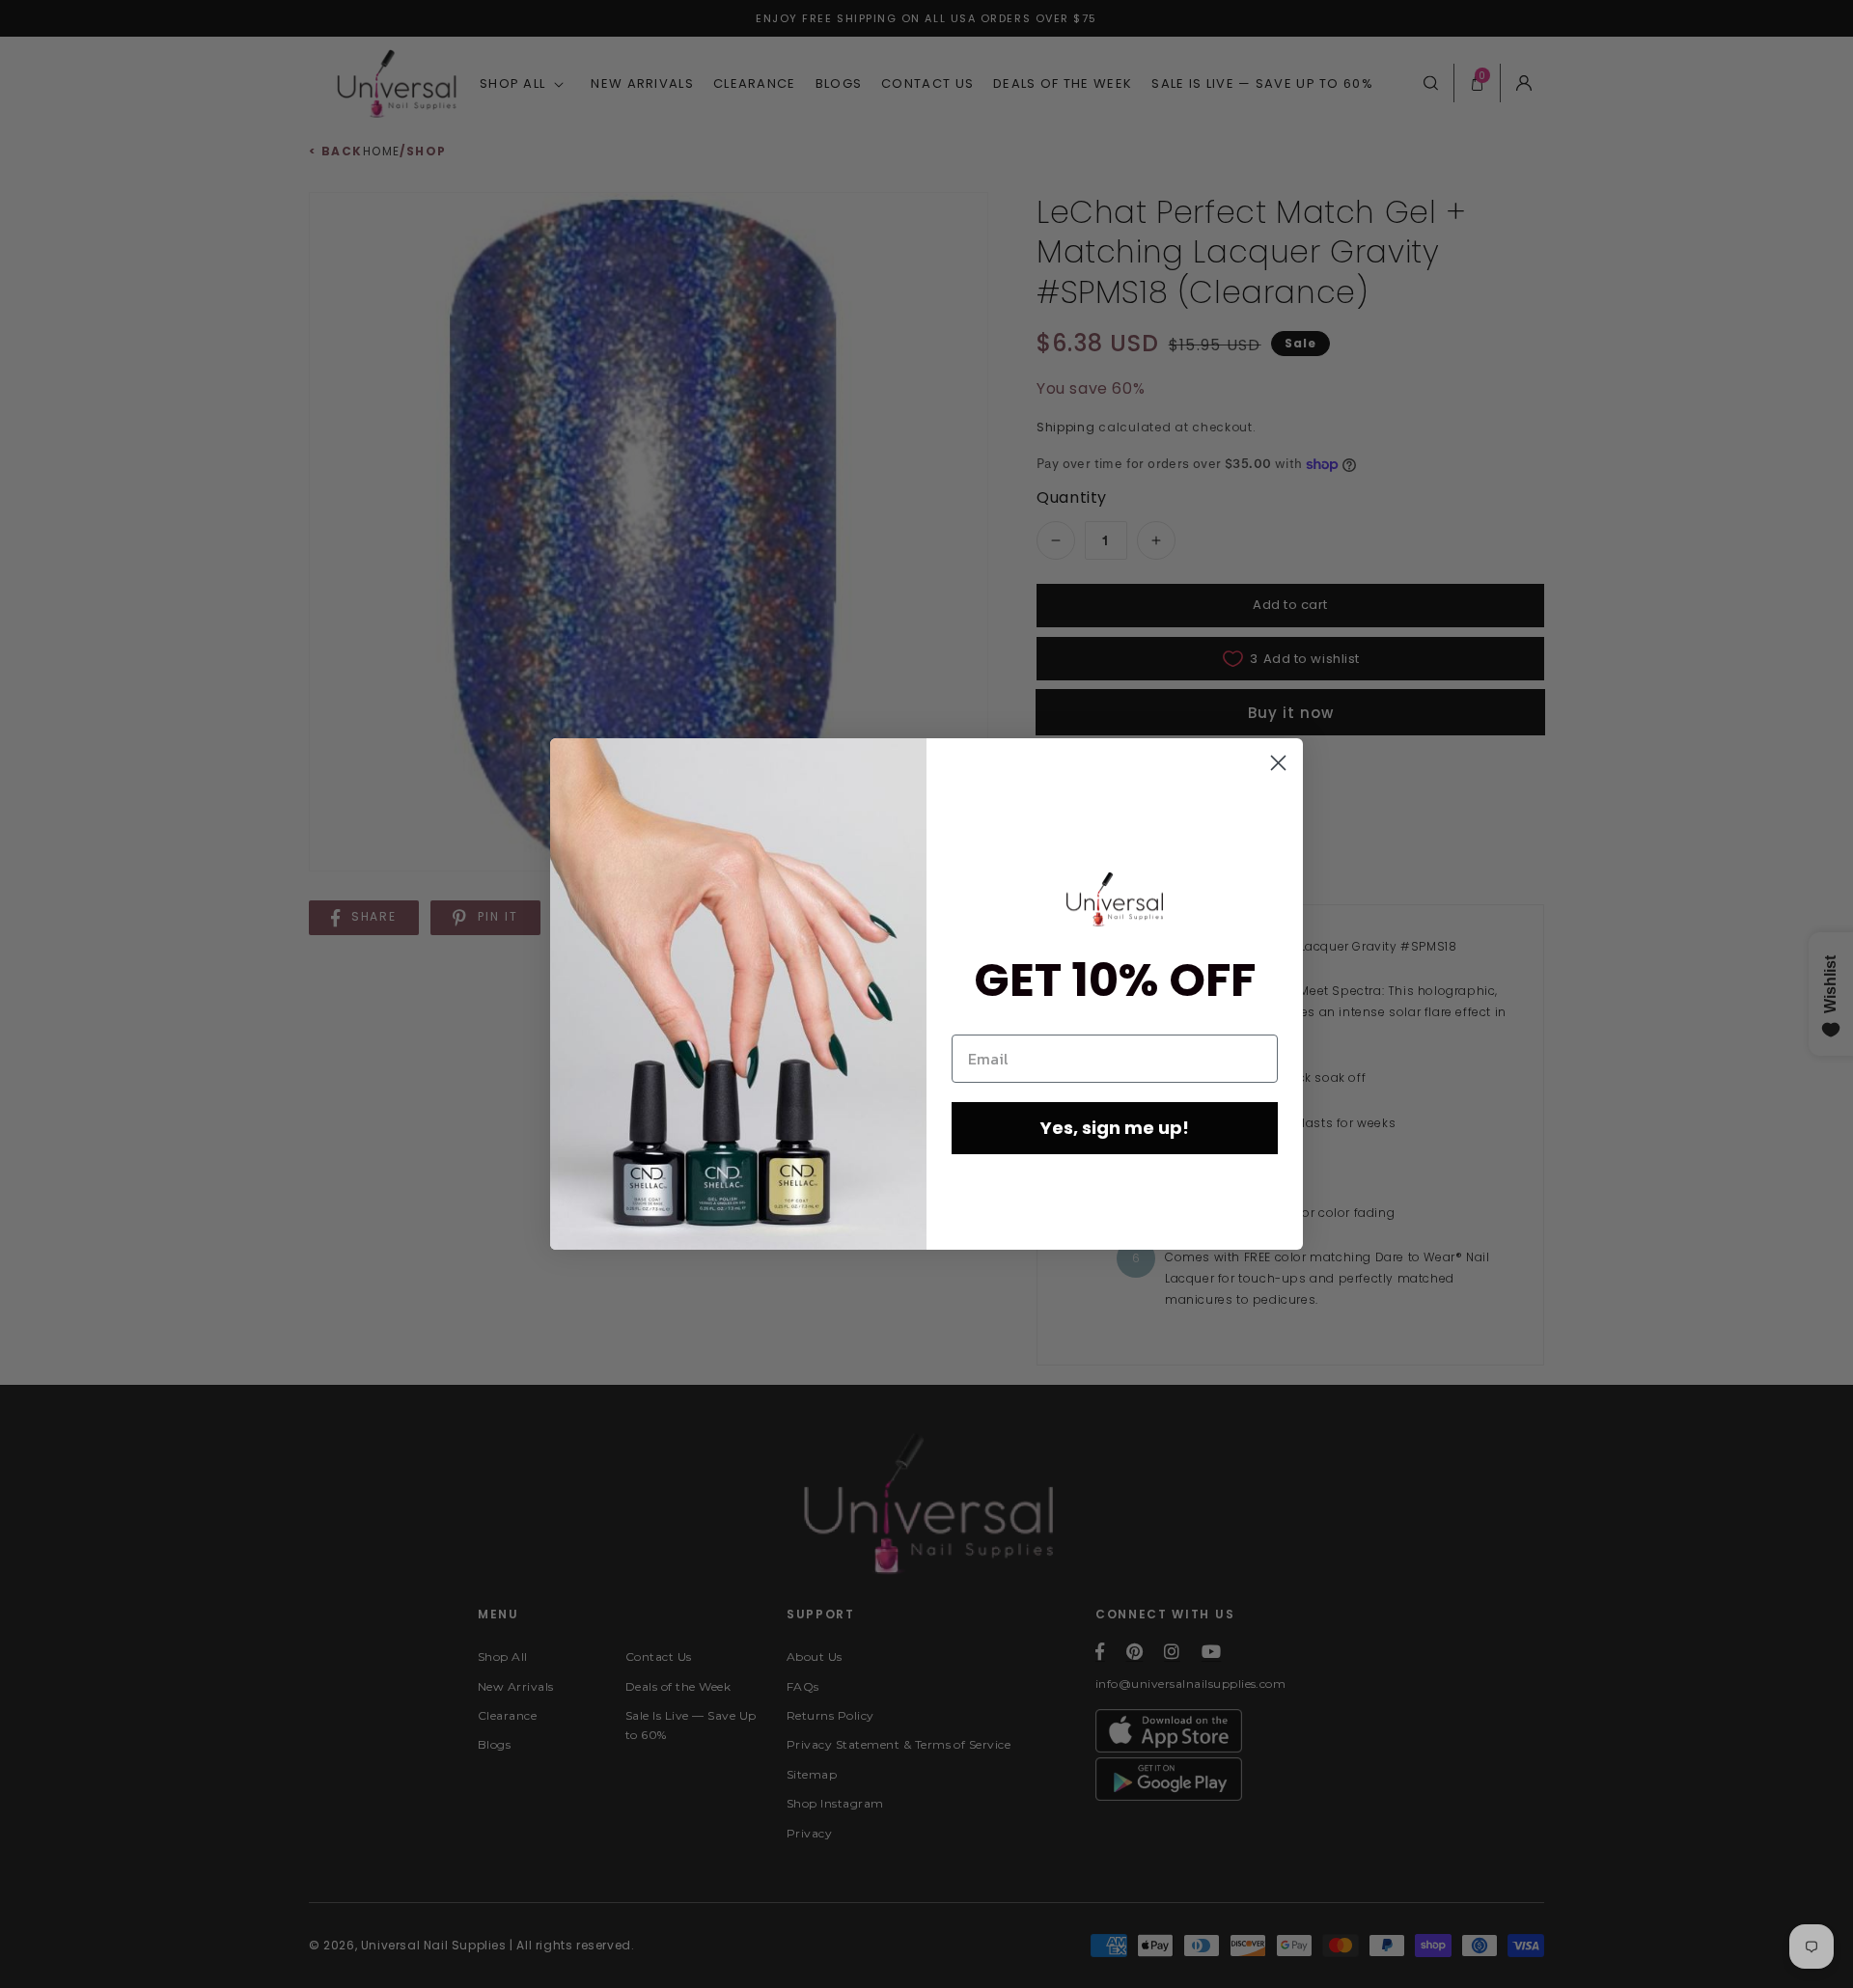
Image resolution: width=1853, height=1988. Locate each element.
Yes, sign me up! (1115, 1128)
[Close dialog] (1278, 763)
